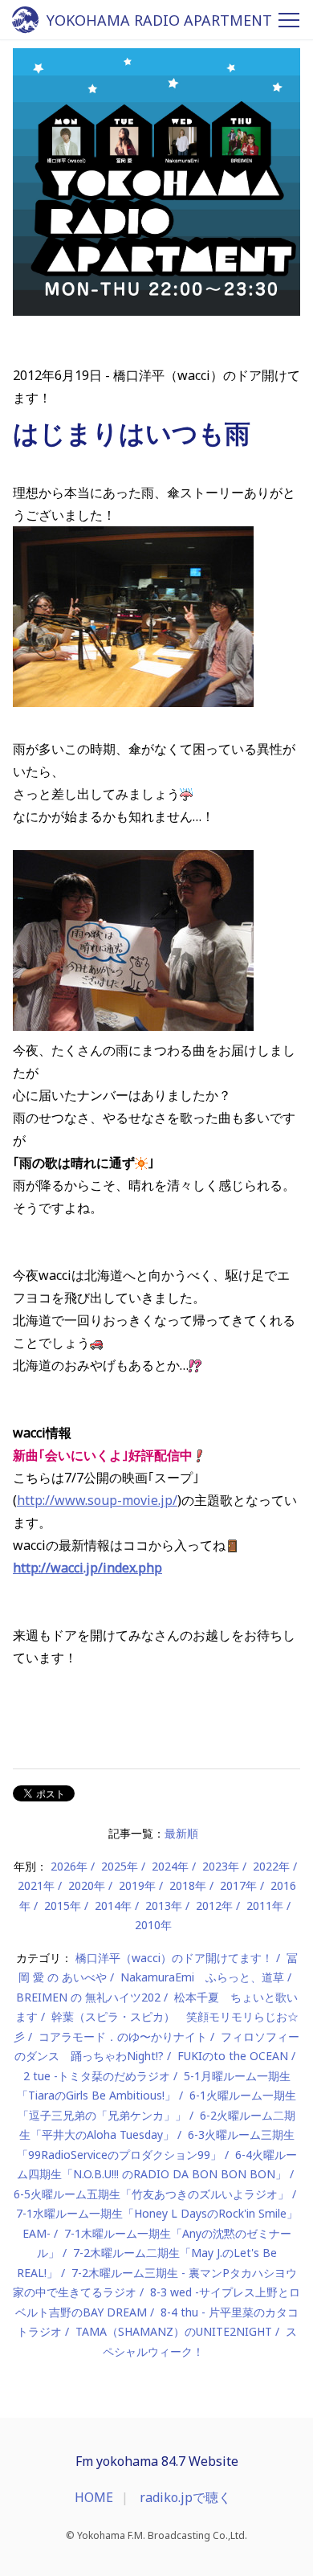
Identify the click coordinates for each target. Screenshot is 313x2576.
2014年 (113, 1905)
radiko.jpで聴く (185, 2497)
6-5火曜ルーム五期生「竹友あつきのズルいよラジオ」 (151, 2194)
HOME (94, 2497)
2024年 (170, 1866)
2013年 (164, 1905)
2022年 (271, 1866)
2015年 (63, 1905)
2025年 (120, 1866)
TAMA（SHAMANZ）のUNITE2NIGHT (174, 2331)
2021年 (36, 1885)
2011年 (265, 1905)
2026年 (69, 1866)
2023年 (221, 1866)
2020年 (87, 1885)
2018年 (188, 1885)
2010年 (153, 1925)
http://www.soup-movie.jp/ (97, 1500)
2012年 (214, 1905)
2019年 (137, 1885)
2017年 (238, 1885)
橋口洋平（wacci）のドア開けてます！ (174, 1958)
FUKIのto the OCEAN (233, 2056)
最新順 (181, 1833)
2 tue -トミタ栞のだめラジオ (97, 2076)
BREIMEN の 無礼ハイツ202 (88, 1997)
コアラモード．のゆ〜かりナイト (123, 2036)
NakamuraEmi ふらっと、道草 (202, 1977)
